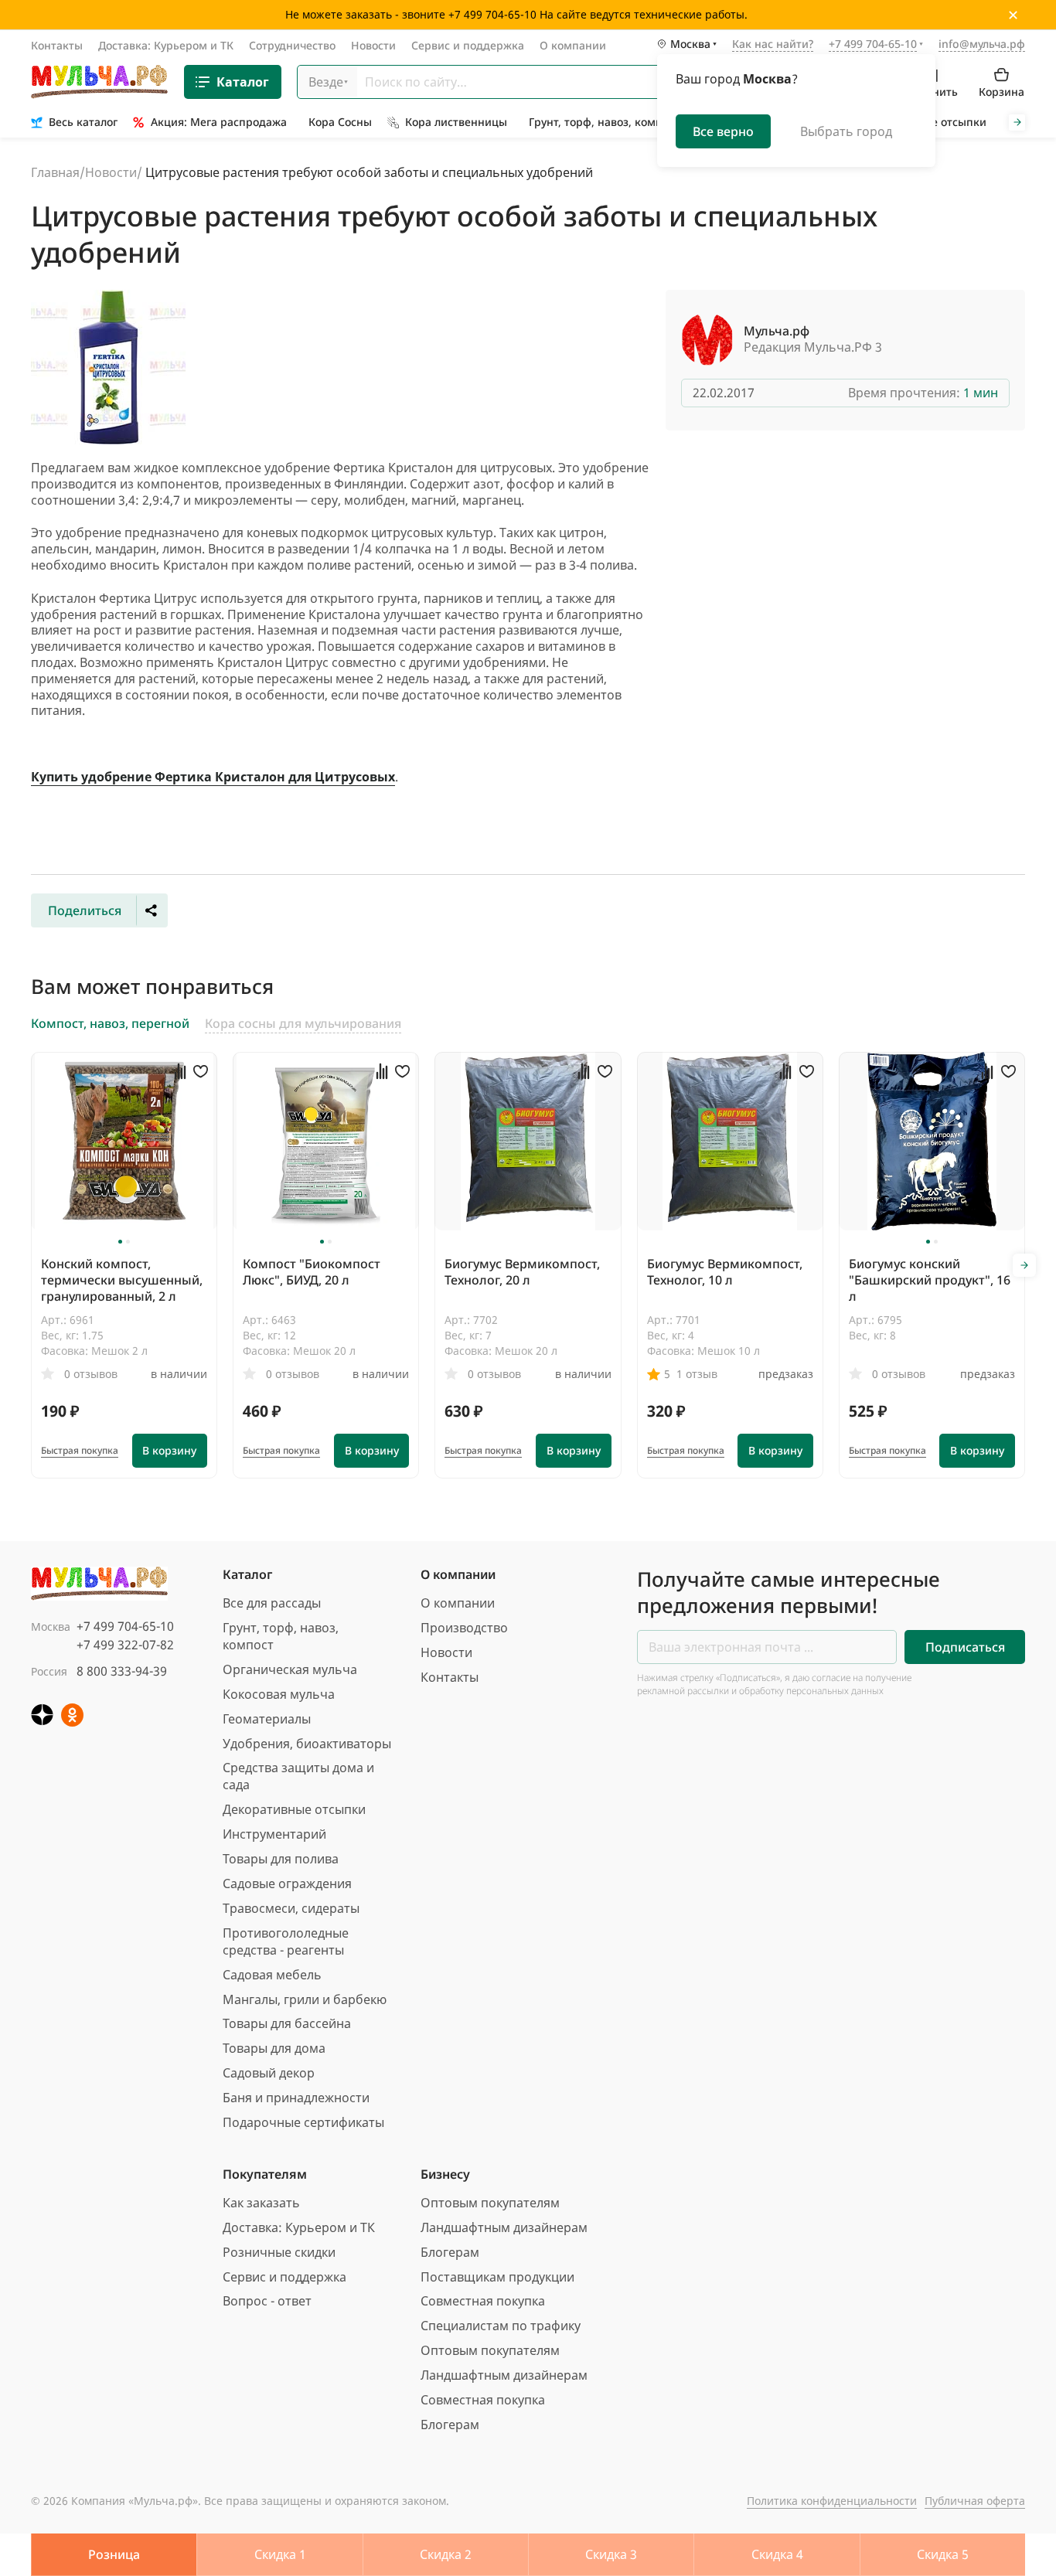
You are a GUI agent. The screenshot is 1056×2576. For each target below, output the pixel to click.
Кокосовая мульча (279, 1694)
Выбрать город (846, 131)
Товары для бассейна (287, 2023)
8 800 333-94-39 (122, 1671)
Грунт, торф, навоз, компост (281, 1636)
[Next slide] (1017, 123)
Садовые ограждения (287, 1884)
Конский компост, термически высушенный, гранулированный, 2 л (122, 1280)
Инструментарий (274, 1834)
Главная (55, 172)
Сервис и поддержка (468, 45)
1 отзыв (697, 1374)
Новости (373, 45)
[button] (120, 1242)
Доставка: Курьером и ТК (166, 45)
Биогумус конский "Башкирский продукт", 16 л (930, 1280)
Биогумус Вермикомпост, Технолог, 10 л (725, 1272)
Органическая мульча (290, 1669)
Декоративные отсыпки (294, 1809)
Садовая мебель (272, 1975)
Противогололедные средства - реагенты (286, 1941)
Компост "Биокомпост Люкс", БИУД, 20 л (312, 1272)
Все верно (723, 131)
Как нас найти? (773, 45)
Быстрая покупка (80, 1451)
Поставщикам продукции (497, 2277)
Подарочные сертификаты (303, 2122)
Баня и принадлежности (296, 2098)
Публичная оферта (975, 2501)
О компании (573, 45)
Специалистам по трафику (501, 2326)
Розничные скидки (279, 2252)
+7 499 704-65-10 (125, 1626)
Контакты (57, 45)
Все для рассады (272, 1603)
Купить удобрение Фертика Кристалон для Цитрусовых (213, 777)
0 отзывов (91, 1374)
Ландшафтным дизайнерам (504, 2227)
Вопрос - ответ (267, 2301)
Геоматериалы (267, 1719)
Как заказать (261, 2203)
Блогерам (450, 2252)
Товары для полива (281, 1859)
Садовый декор (269, 2073)
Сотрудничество (292, 45)
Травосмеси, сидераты (291, 1908)
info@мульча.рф (982, 44)
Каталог (243, 82)
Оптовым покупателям (490, 2203)
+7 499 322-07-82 (125, 1645)
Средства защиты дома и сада (298, 1776)
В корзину (169, 1450)
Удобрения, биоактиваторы (307, 1744)
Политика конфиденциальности (832, 2501)
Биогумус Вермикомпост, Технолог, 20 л (522, 1272)
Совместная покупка (483, 2301)
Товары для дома (274, 2048)
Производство (464, 1628)
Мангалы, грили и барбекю (305, 1999)
